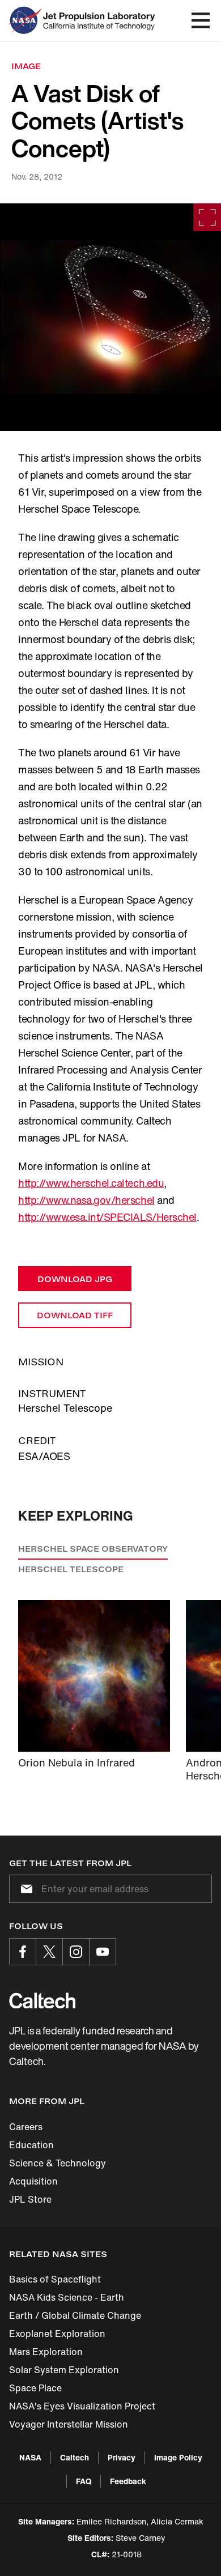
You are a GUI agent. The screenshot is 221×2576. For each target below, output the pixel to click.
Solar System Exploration (64, 2370)
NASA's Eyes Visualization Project (82, 2406)
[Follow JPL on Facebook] (23, 1952)
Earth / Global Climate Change (75, 2315)
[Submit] (24, 1889)
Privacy (122, 2457)
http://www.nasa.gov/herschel (86, 1200)
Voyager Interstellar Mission (69, 2424)
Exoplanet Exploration (57, 2334)
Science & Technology (58, 2163)
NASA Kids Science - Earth (67, 2297)
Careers (26, 2127)
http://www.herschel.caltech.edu (91, 1183)
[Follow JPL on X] (49, 1952)
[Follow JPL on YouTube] (103, 1952)
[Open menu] (201, 20)
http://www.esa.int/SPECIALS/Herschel (107, 1217)
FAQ (84, 2481)
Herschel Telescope (71, 1569)
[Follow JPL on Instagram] (76, 1952)
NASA (30, 2457)
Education (31, 2145)
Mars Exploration (46, 2352)
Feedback (128, 2481)
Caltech (75, 2457)
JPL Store (30, 2199)
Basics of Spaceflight (55, 2279)
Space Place (35, 2388)
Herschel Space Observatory (93, 1549)
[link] (110, 317)
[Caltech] (42, 2000)
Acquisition (33, 2181)
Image (26, 66)
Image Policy (178, 2457)
